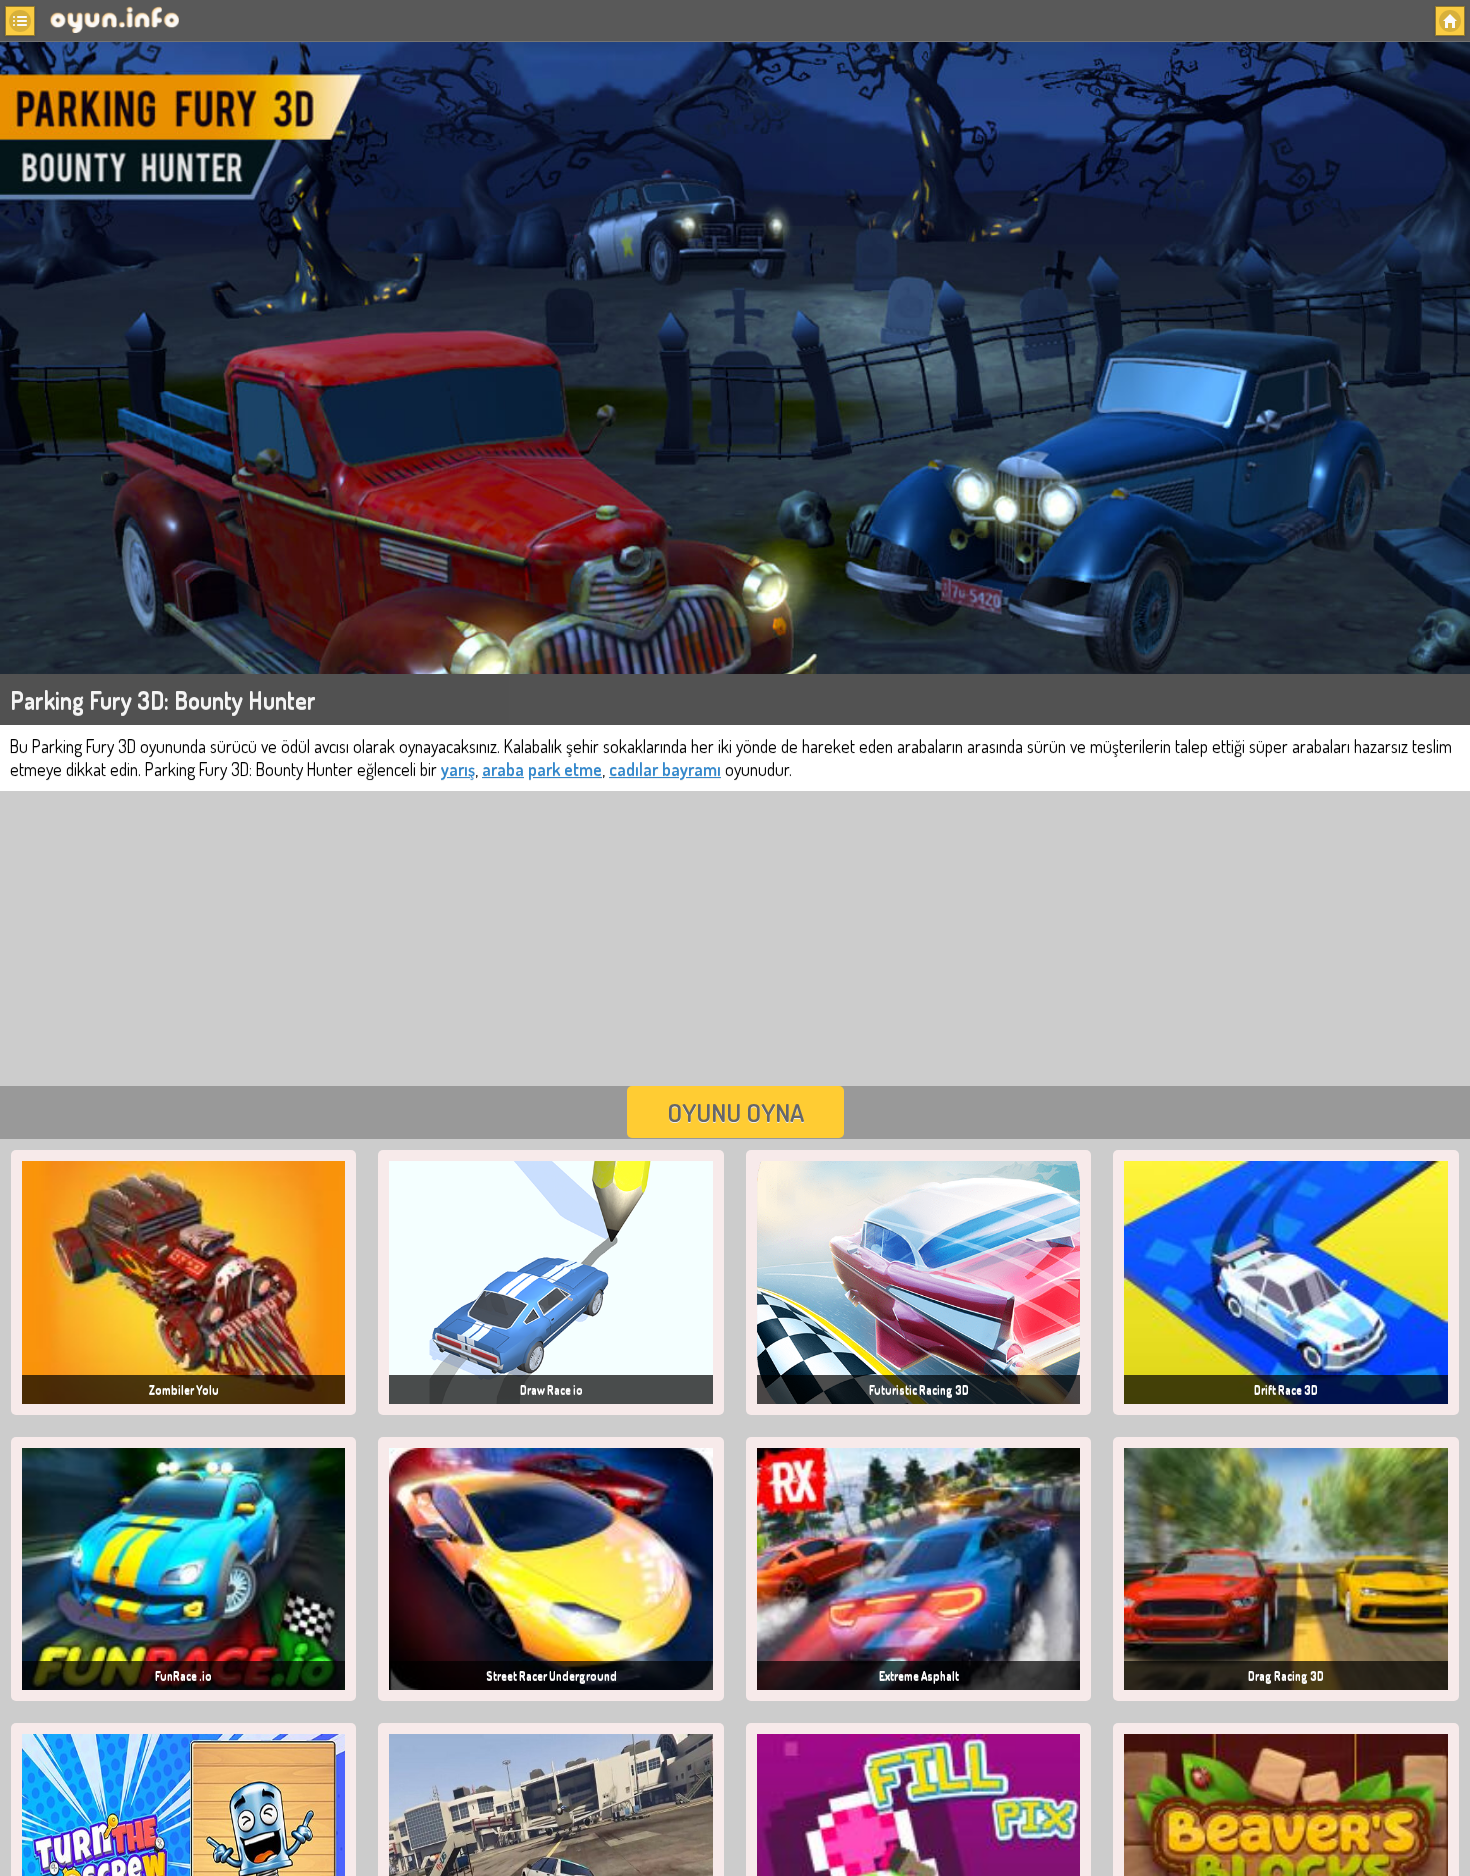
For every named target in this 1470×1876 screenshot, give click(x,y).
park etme (565, 769)
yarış (458, 769)
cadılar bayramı (665, 769)
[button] (20, 21)
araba (503, 769)
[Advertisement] (735, 936)
